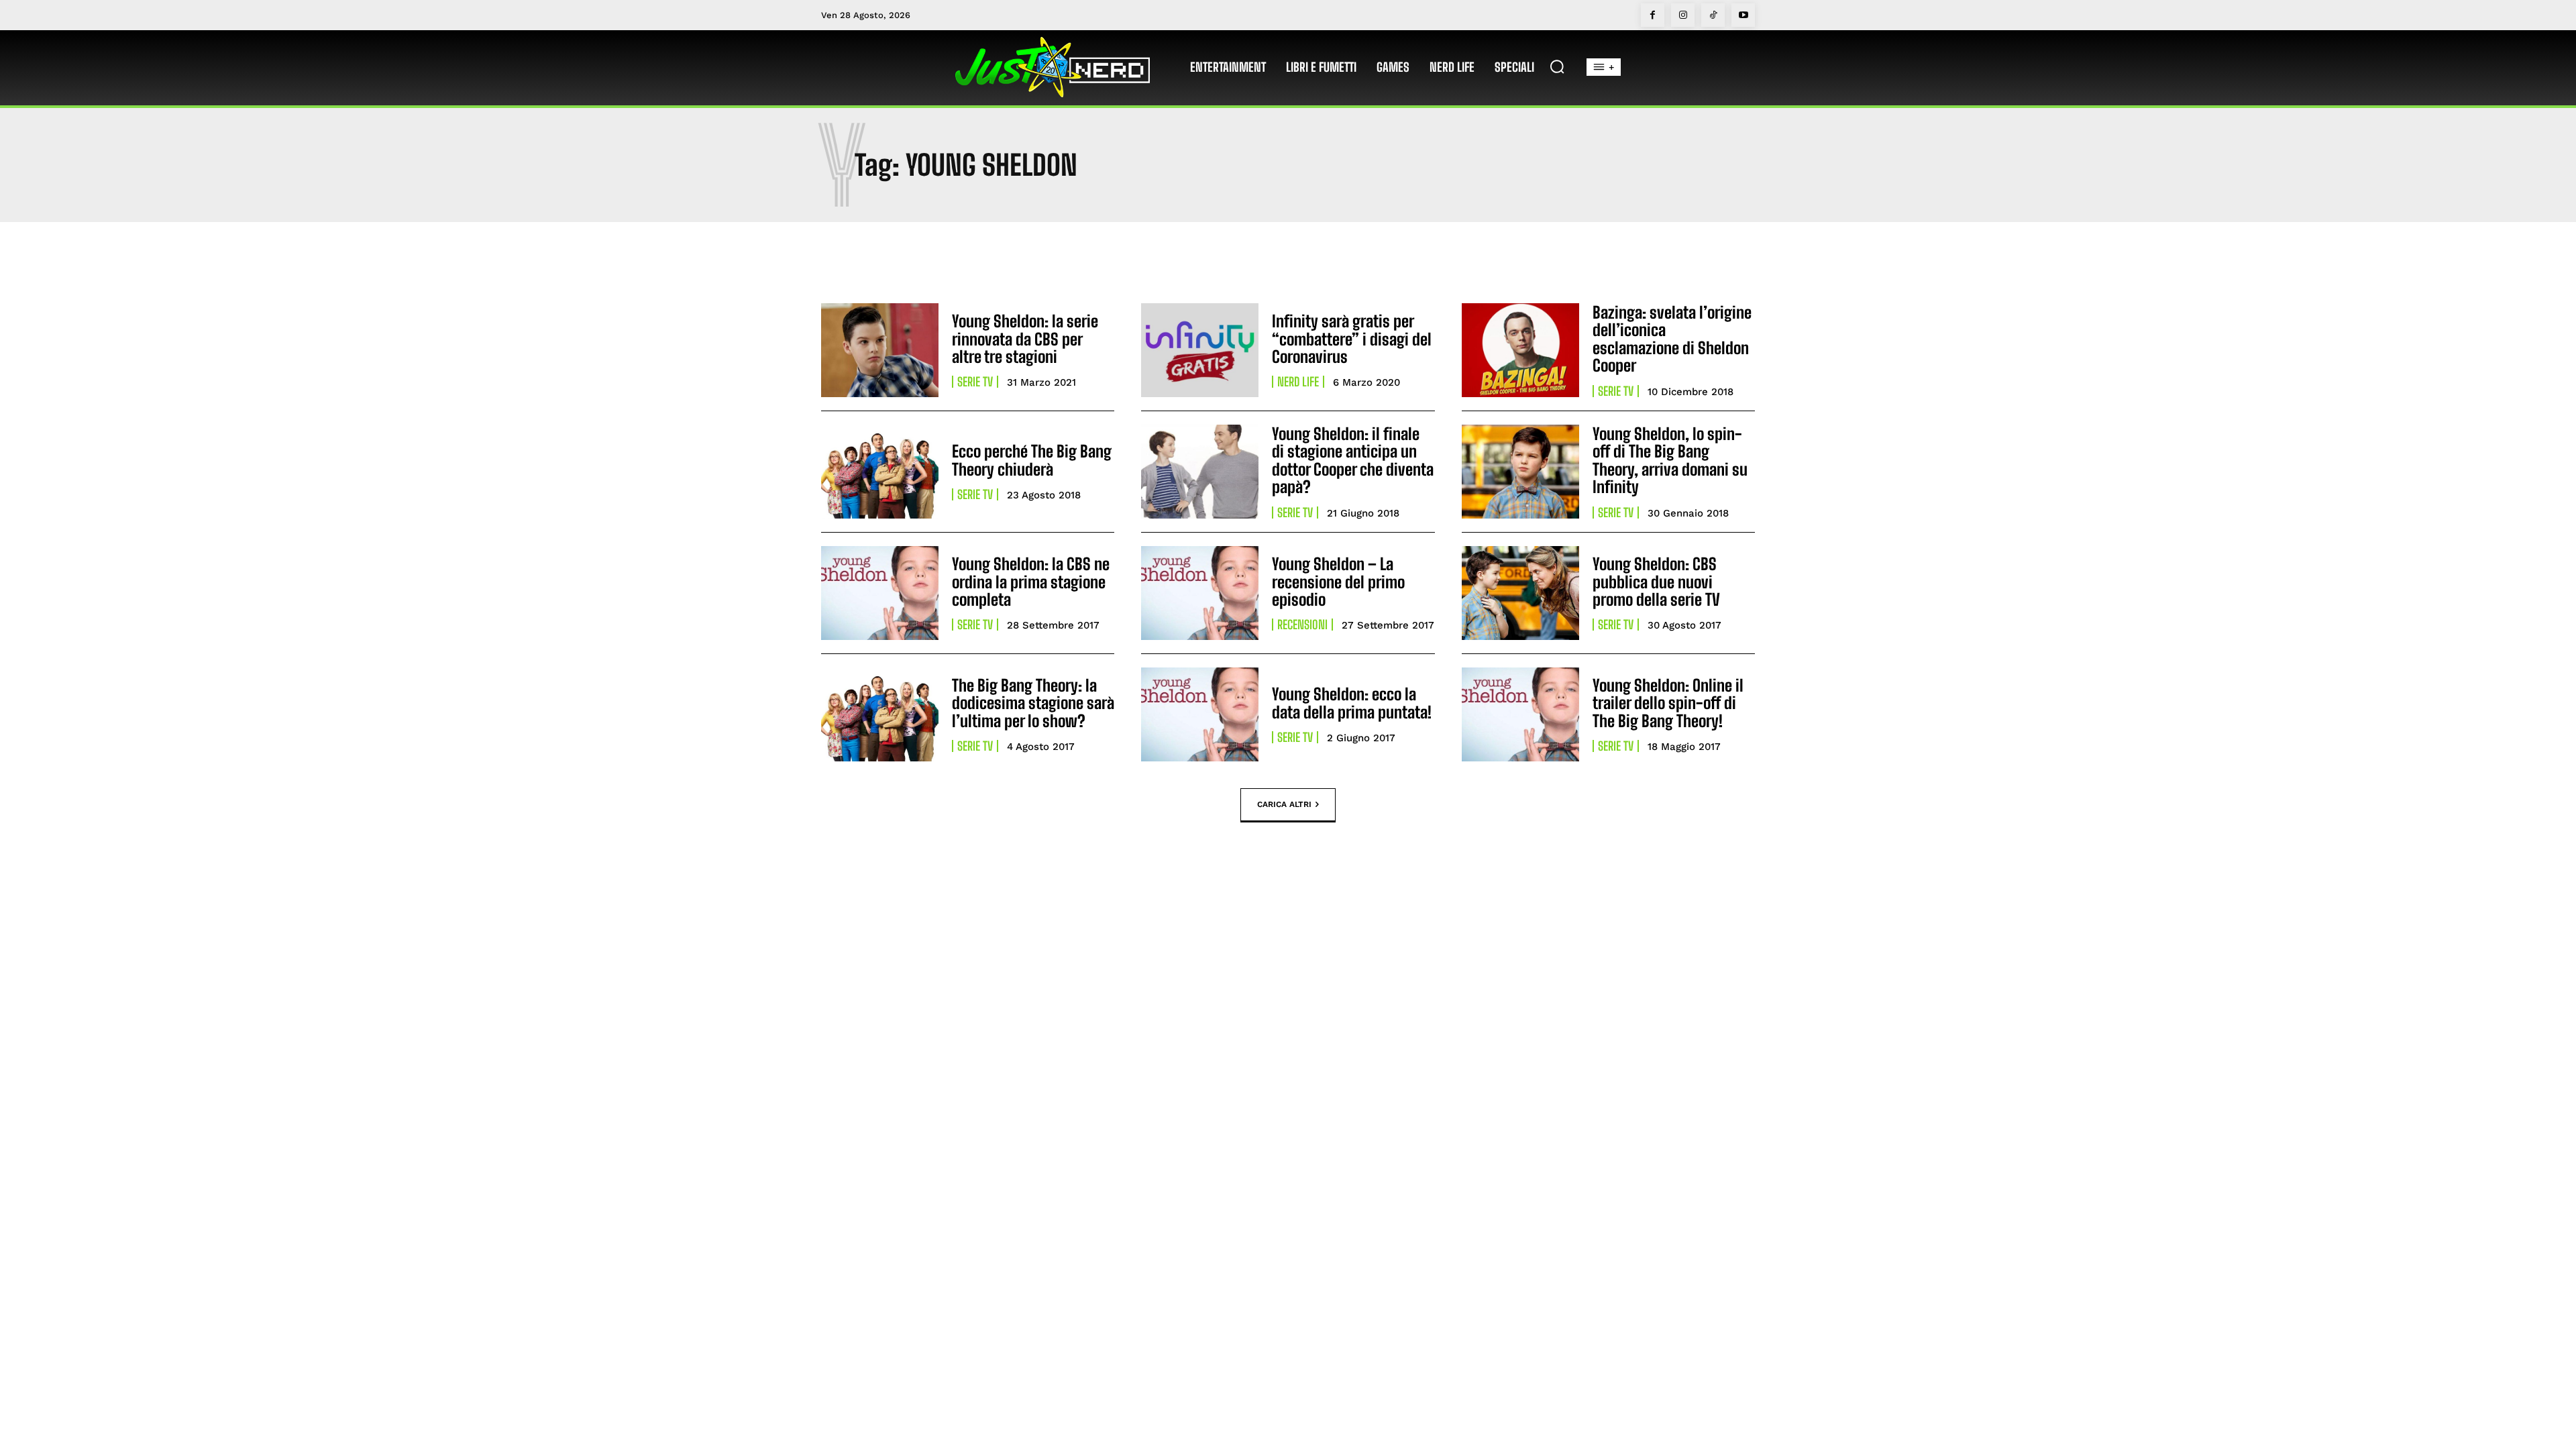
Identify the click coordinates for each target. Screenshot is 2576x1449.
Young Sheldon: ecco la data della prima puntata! (1352, 703)
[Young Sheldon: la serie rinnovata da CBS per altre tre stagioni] (880, 350)
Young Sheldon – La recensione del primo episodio (1338, 582)
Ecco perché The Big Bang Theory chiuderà (1032, 460)
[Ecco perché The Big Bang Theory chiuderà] (880, 472)
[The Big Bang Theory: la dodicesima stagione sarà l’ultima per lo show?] (880, 714)
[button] (1557, 66)
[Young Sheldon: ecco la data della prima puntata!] (1200, 714)
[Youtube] (1743, 15)
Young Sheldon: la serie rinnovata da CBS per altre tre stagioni (1025, 339)
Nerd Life (1298, 382)
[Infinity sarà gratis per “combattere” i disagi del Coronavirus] (1200, 350)
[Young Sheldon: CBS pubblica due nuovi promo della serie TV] (1520, 593)
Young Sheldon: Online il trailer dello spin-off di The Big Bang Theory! (1668, 703)
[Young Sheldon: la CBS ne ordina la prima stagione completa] (880, 593)
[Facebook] (1653, 15)
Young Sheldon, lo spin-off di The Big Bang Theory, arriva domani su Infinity (1670, 460)
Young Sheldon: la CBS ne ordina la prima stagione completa (1031, 582)
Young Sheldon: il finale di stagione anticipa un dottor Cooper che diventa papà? (1353, 460)
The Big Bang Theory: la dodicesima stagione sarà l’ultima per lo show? (1033, 703)
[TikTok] (1713, 15)
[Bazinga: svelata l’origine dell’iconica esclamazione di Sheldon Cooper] (1520, 350)
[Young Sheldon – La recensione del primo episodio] (1200, 593)
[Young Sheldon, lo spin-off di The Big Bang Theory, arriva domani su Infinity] (1520, 472)
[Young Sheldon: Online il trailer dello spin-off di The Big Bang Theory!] (1520, 714)
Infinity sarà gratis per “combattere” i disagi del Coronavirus (1352, 339)
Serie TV (975, 382)
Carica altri (1284, 804)
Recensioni (1302, 625)
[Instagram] (1683, 15)
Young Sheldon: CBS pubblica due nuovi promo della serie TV (1656, 582)
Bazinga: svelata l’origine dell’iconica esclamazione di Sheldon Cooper (1672, 339)
